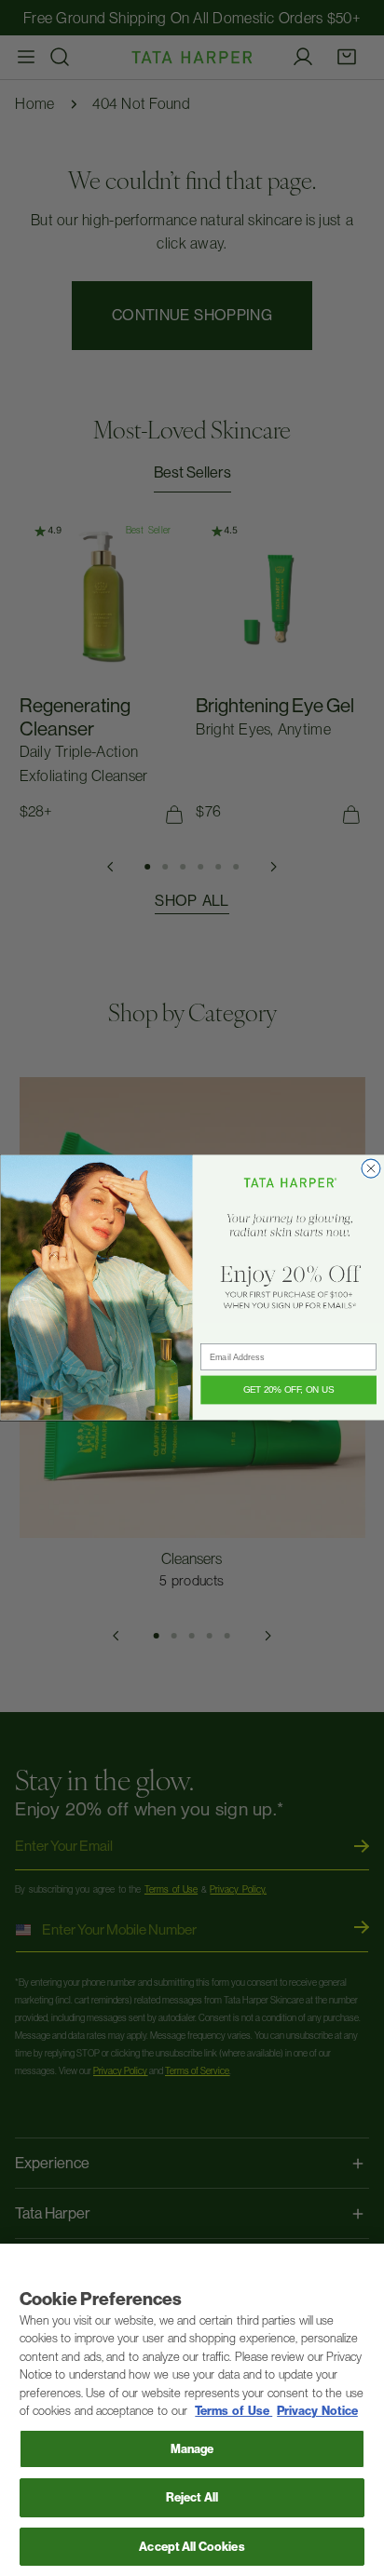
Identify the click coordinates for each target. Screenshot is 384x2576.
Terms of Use (233, 2411)
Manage (192, 2449)
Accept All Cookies (192, 2547)
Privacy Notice (317, 2411)
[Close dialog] (370, 1169)
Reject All (192, 2497)
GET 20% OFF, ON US (288, 1390)
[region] (192, 2410)
